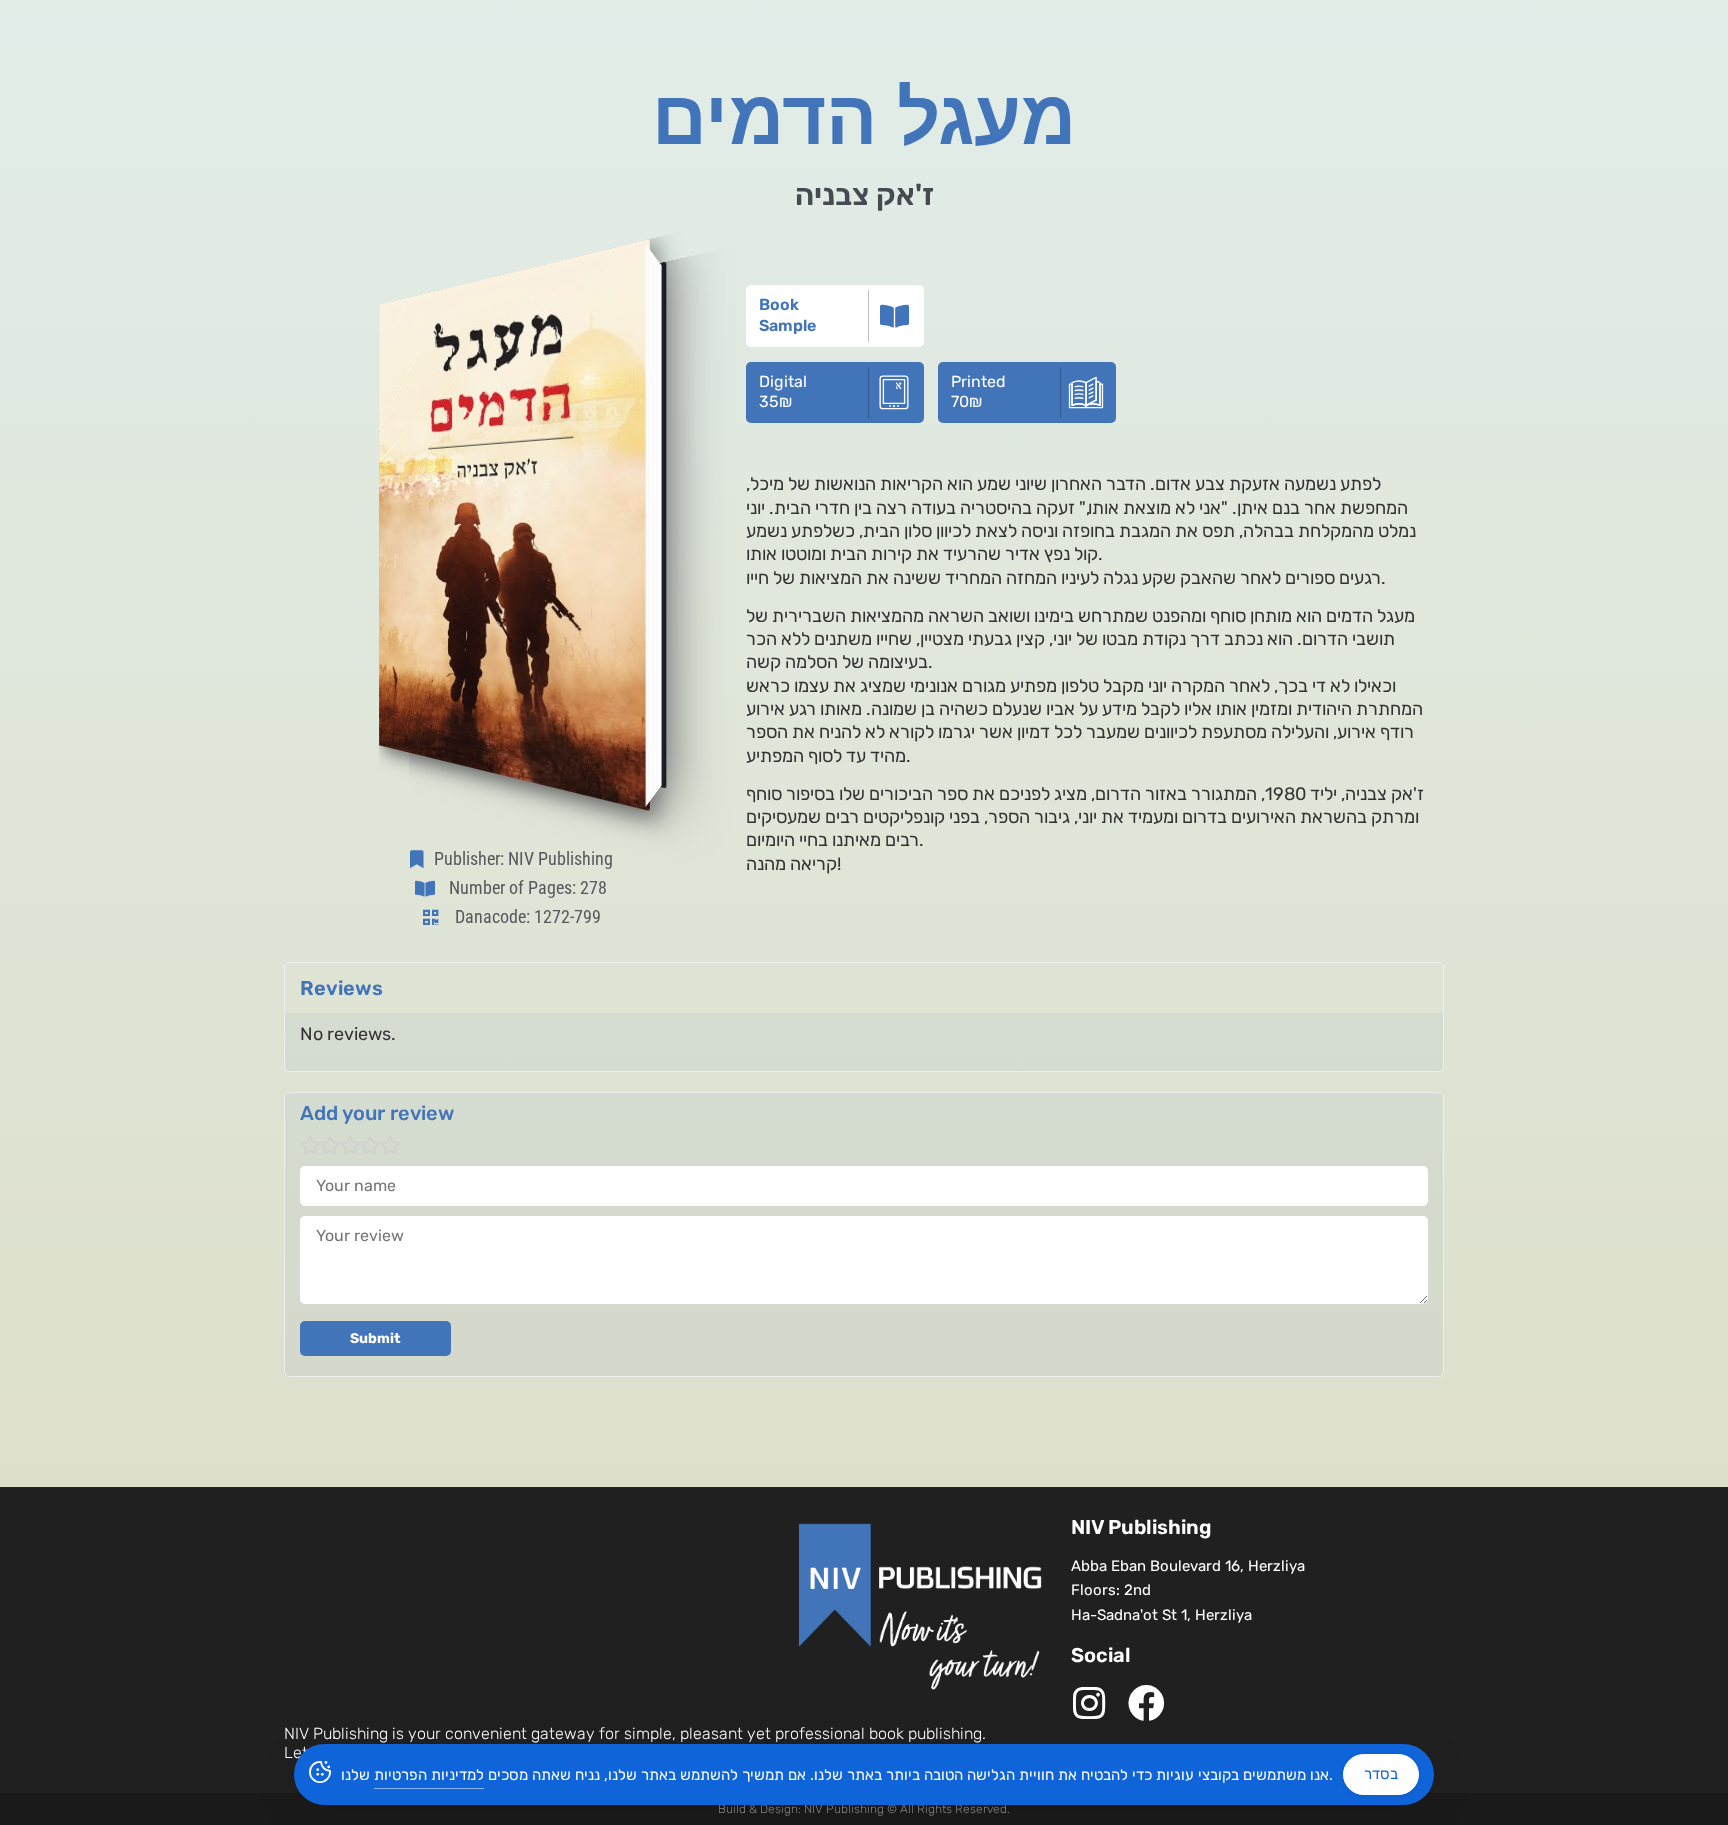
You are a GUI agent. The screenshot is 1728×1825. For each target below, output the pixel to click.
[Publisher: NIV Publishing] (421, 859)
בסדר (1381, 1774)
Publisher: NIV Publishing (523, 858)
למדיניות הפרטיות (429, 1775)
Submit (375, 1338)
